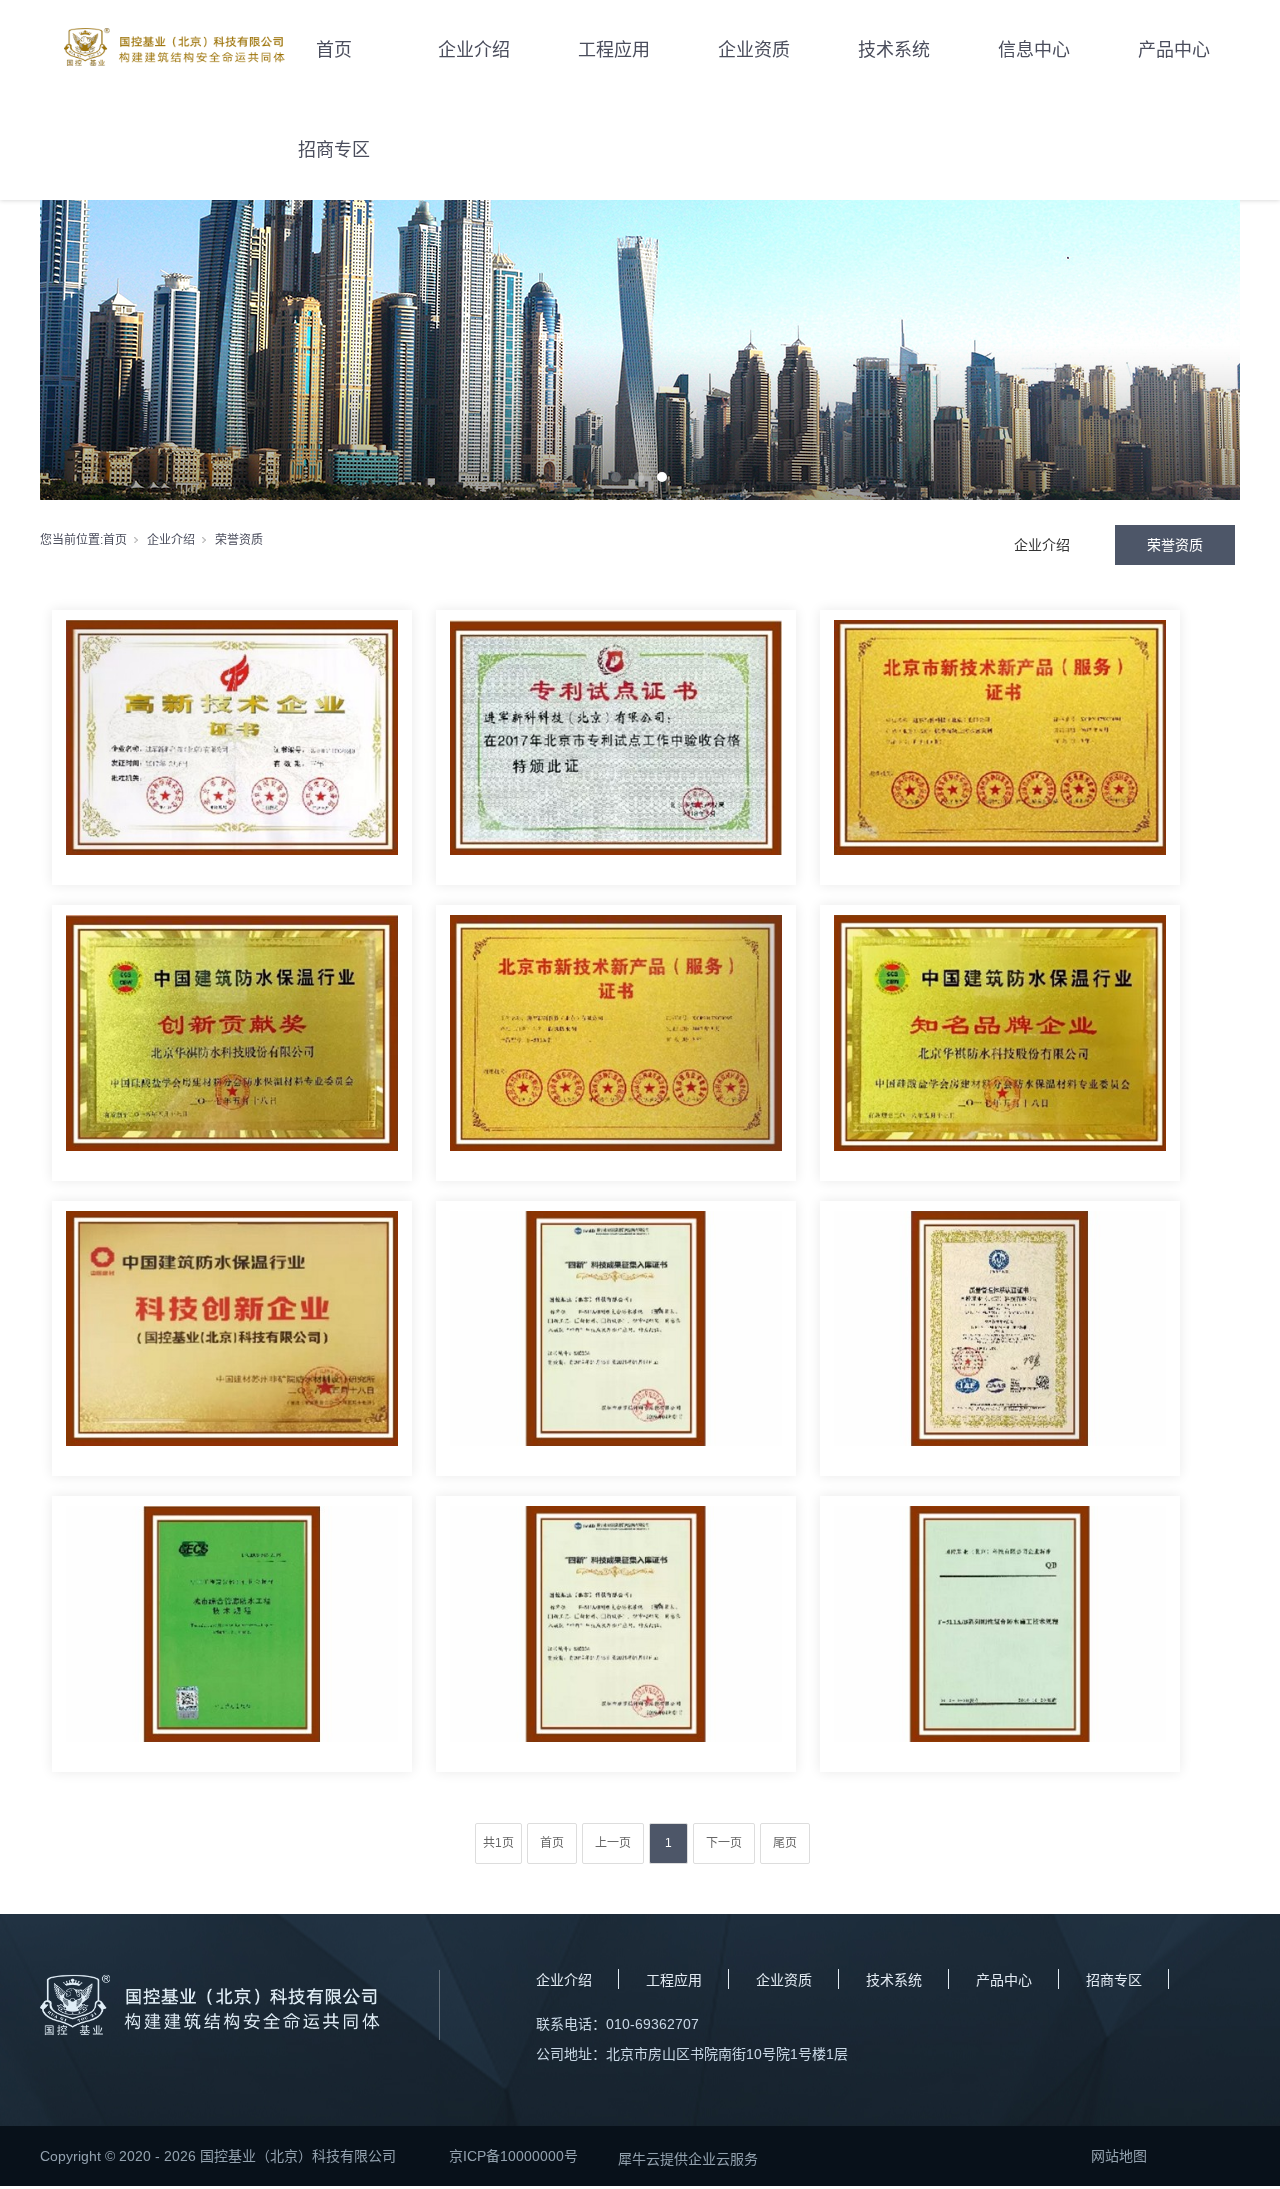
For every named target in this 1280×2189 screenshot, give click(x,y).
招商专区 (334, 150)
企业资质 (754, 50)
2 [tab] (639, 477)
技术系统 (894, 50)
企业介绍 (474, 50)
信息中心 (1034, 50)
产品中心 (1174, 50)
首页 (334, 50)
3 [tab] (662, 477)
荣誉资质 (1175, 545)
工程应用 (614, 50)
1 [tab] (616, 477)
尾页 (785, 1843)
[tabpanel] (640, 350)
